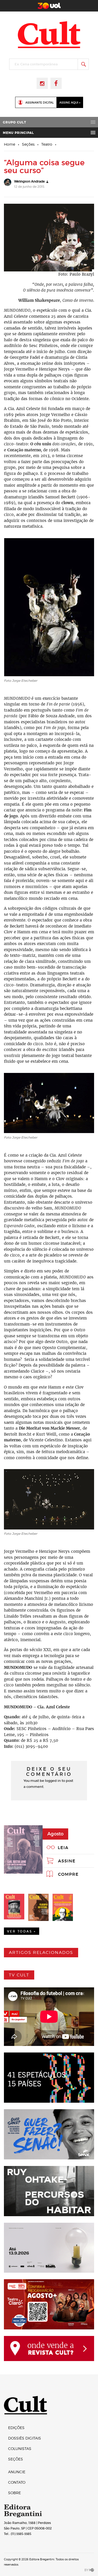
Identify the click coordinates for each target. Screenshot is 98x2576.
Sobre (15, 2493)
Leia (63, 1847)
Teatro (47, 144)
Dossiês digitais (25, 2438)
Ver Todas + (22, 1931)
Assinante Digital (40, 103)
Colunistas (20, 2449)
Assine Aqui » (70, 103)
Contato (17, 2482)
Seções (28, 144)
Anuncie (17, 2472)
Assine (67, 1861)
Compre (68, 1874)
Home (10, 144)
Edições (16, 2428)
